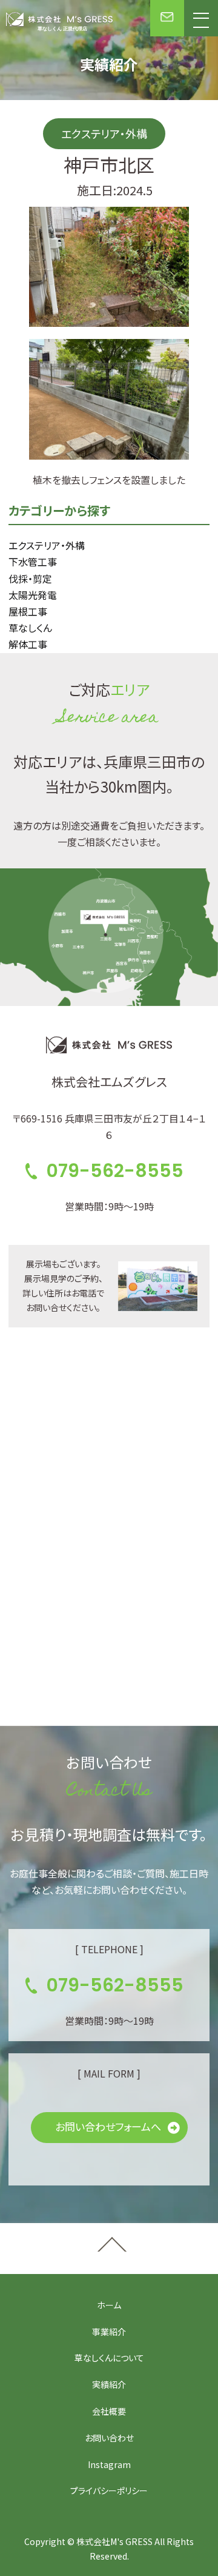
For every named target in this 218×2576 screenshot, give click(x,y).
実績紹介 (109, 2384)
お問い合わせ (109, 2438)
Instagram (109, 2464)
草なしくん (30, 628)
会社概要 (109, 2411)
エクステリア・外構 (47, 545)
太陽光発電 (33, 595)
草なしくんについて (109, 2358)
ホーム (109, 2305)
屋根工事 (28, 611)
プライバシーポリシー (109, 2490)
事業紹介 (109, 2332)
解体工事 (28, 644)
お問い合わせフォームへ (108, 2126)
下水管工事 (33, 562)
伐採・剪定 (30, 579)
